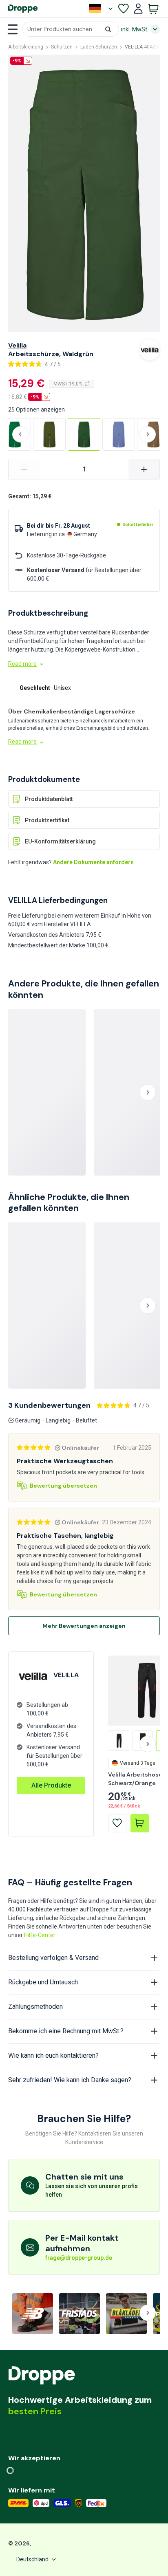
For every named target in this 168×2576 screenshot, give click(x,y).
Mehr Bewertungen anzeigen (84, 1626)
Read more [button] (22, 664)
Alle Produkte (51, 1785)
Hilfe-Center (40, 1935)
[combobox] (71, 29)
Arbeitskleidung (26, 47)
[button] (71, 29)
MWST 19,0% (68, 384)
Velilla (17, 345)
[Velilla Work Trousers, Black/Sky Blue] (119, 1741)
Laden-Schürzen (99, 47)
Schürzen (62, 47)
